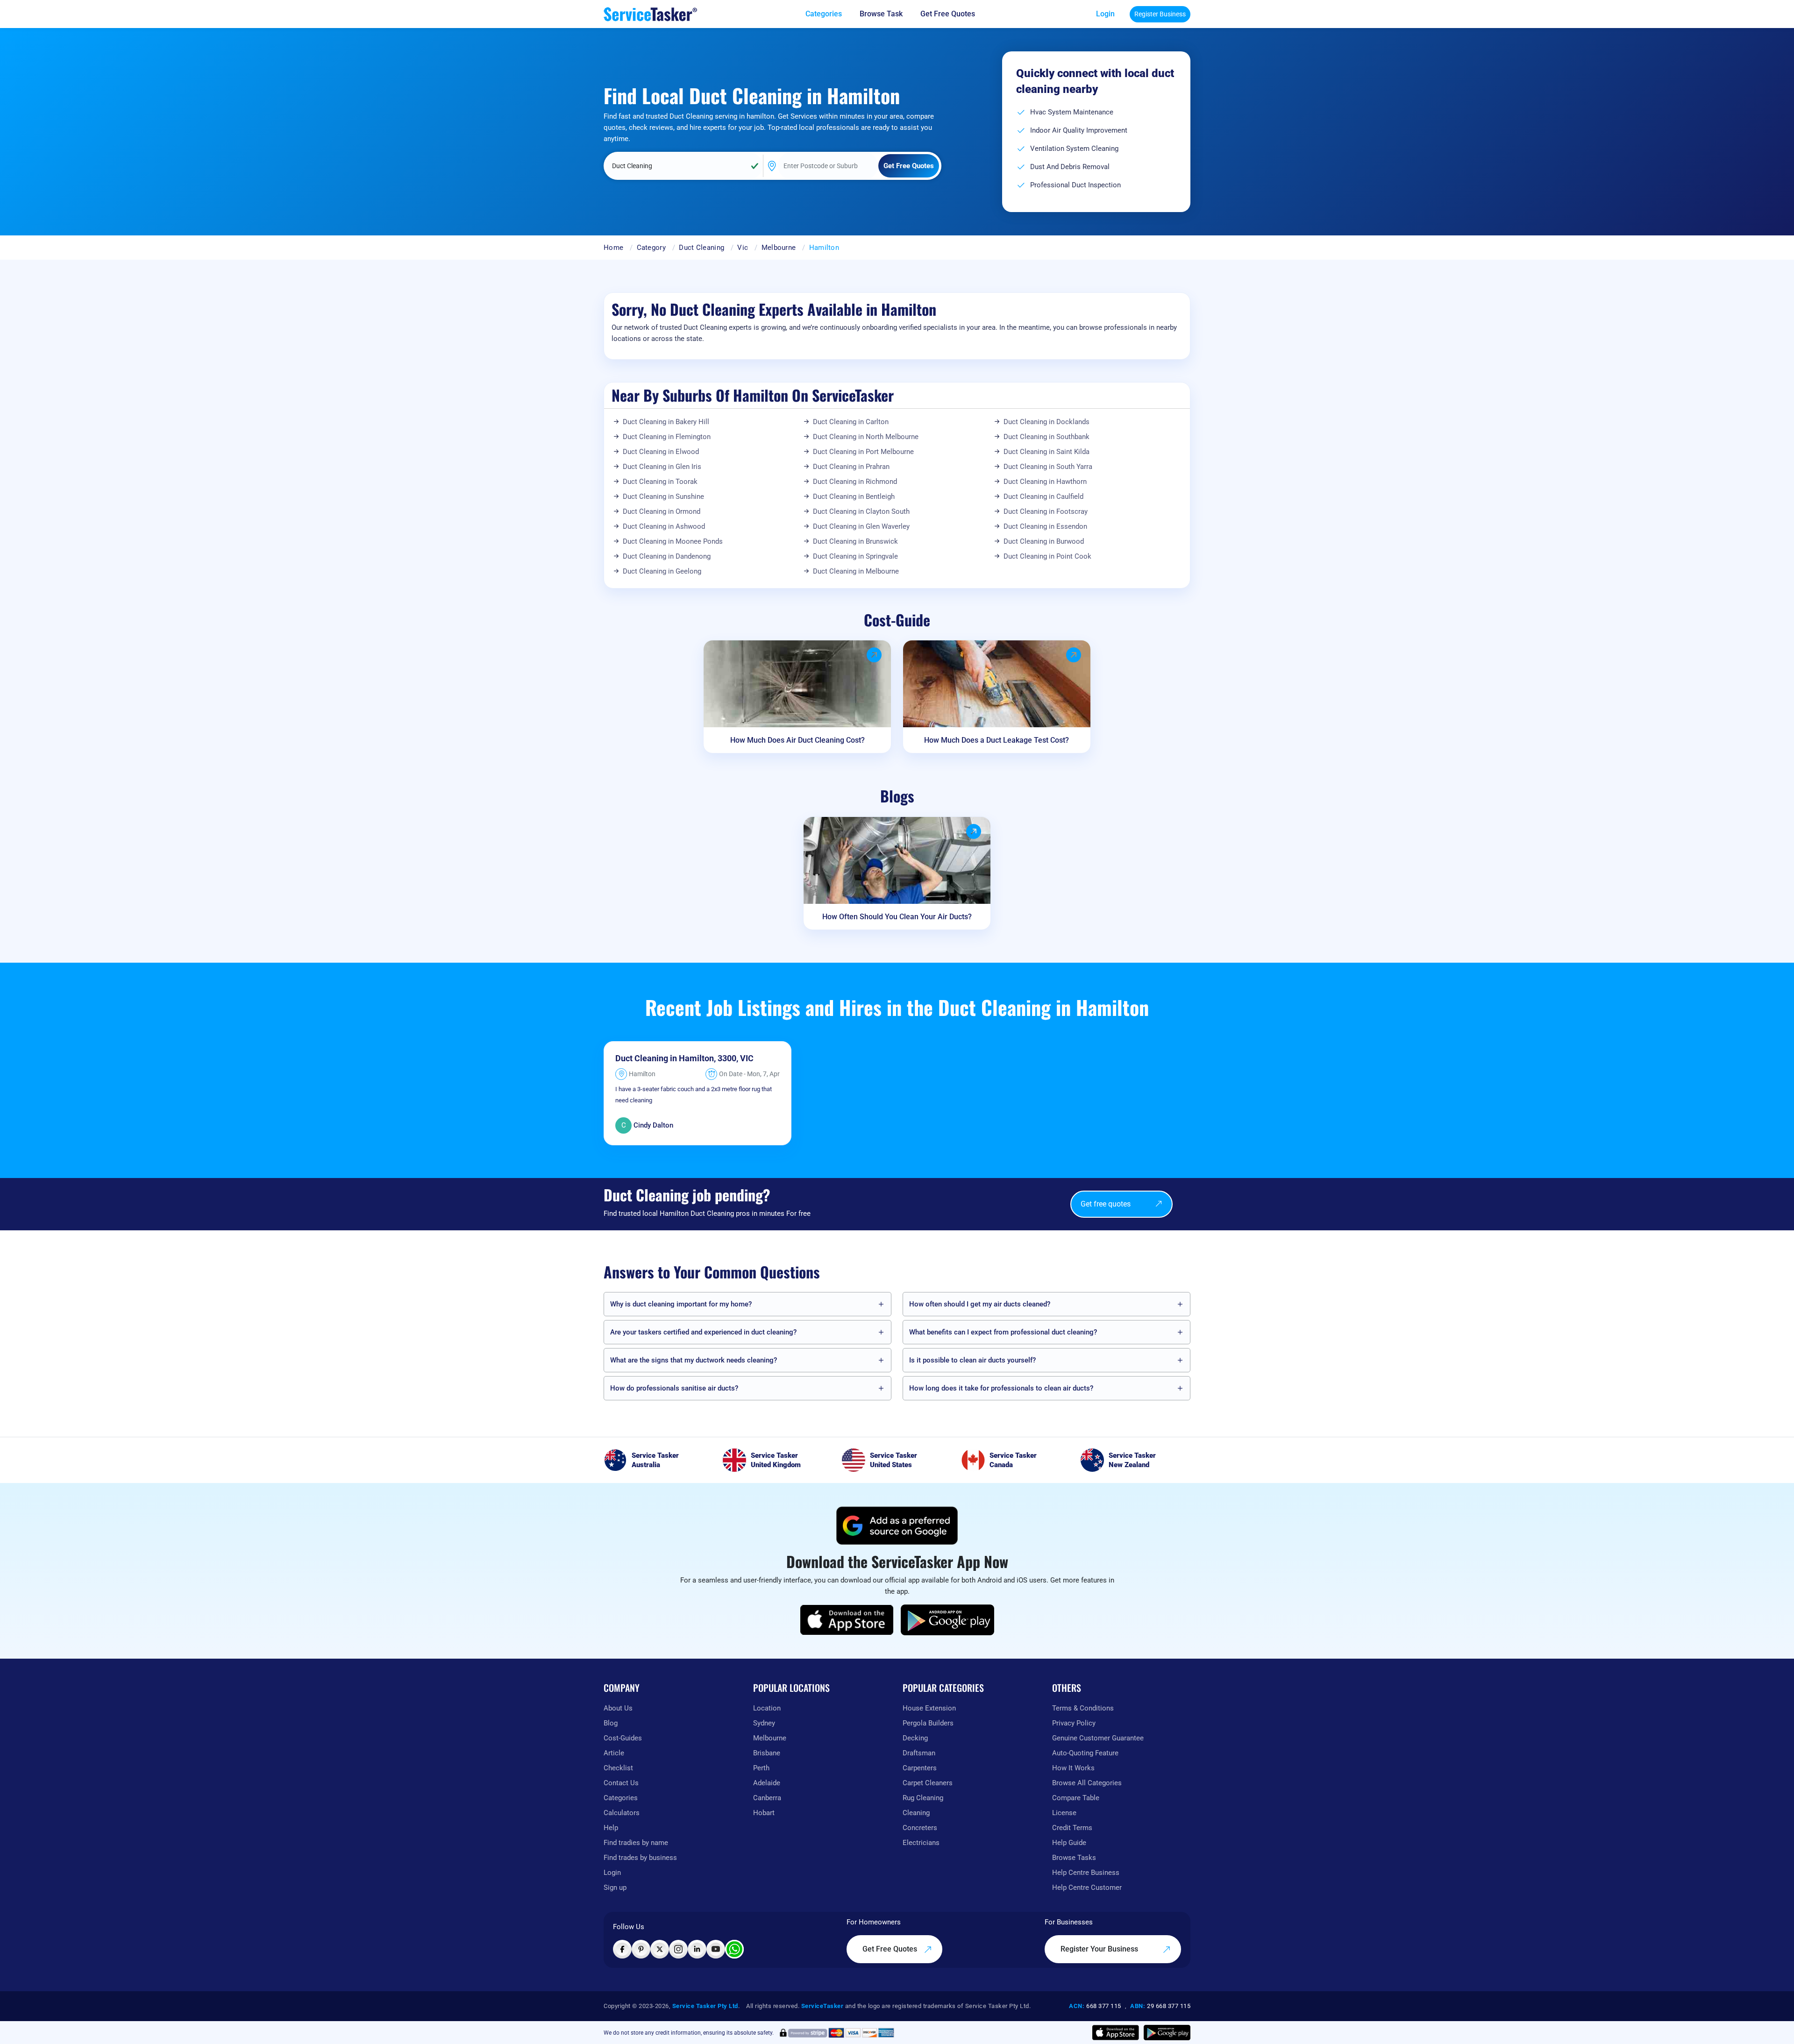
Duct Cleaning (701, 248)
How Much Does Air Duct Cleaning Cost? (797, 740)
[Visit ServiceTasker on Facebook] (622, 1949)
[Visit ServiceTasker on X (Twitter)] (660, 1949)
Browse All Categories (1087, 1783)
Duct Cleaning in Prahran (851, 467)
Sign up (615, 1888)
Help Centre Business (1086, 1873)
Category (651, 248)
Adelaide (767, 1783)
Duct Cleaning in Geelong (662, 571)
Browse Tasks (1074, 1858)
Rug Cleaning (923, 1798)
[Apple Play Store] (847, 1620)
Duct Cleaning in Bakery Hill (666, 422)
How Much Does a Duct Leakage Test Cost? (997, 740)
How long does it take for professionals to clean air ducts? (1001, 1388)
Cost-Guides (623, 1738)
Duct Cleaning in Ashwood (664, 526)
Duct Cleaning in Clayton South (861, 511)
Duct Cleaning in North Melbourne (866, 437)
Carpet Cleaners (928, 1783)
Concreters (920, 1828)
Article (614, 1753)
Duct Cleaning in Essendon (1045, 526)
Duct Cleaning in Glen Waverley (861, 526)
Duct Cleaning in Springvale (855, 556)
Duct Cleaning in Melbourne (856, 571)
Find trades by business (640, 1858)
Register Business (1160, 14)
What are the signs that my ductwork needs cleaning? (694, 1360)
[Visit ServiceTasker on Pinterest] (641, 1949)
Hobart (764, 1813)
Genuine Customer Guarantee (1098, 1738)
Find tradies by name (636, 1843)
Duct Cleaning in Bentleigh (854, 497)
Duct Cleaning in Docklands (1046, 422)
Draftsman (919, 1753)
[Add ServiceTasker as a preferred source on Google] (897, 1526)
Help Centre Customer (1087, 1888)
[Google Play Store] (947, 1620)
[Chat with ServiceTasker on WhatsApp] (734, 1949)
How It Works (1073, 1768)
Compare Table (1076, 1798)
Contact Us (621, 1783)
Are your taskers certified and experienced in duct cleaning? (703, 1332)
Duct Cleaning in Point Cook (1047, 556)
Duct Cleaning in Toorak (660, 482)
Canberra (767, 1798)
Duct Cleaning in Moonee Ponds (673, 541)
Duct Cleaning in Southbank (1046, 437)
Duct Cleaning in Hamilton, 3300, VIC (684, 1058)
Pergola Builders (928, 1723)
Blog (611, 1723)
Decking (915, 1738)
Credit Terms (1072, 1828)
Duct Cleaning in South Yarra (1048, 467)
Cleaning (916, 1813)
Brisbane (767, 1753)
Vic (743, 248)
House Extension (929, 1708)
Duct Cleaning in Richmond (855, 482)
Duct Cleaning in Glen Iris (662, 467)
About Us (618, 1708)
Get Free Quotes (891, 1949)
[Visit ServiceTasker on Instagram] (678, 1949)
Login (1105, 14)
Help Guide (1069, 1843)
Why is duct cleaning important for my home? (681, 1304)
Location (767, 1708)
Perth (761, 1768)
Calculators (622, 1813)
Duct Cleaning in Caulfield (1043, 497)
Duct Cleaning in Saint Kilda (1046, 452)
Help (611, 1828)
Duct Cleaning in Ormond (662, 511)
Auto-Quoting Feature (1085, 1753)
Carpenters (920, 1768)
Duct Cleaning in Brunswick (855, 541)
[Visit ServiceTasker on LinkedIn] (697, 1949)
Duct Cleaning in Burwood (1044, 541)
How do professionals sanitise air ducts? (674, 1388)
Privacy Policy (1074, 1723)
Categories (621, 1798)
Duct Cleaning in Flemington (667, 437)
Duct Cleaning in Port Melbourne (863, 452)
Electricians (921, 1843)
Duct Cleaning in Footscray (1046, 511)
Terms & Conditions (1083, 1708)
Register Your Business (1100, 1949)
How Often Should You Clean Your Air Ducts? (897, 917)
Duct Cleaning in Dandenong (667, 556)
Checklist (618, 1768)
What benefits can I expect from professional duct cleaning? (1003, 1332)
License (1064, 1813)
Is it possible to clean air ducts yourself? (972, 1360)
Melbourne (779, 248)
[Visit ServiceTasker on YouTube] (716, 1949)
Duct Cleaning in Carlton (851, 422)
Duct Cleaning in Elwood (661, 452)
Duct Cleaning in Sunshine (663, 497)
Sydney (764, 1723)
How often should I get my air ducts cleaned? (980, 1304)
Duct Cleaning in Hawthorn (1045, 482)
